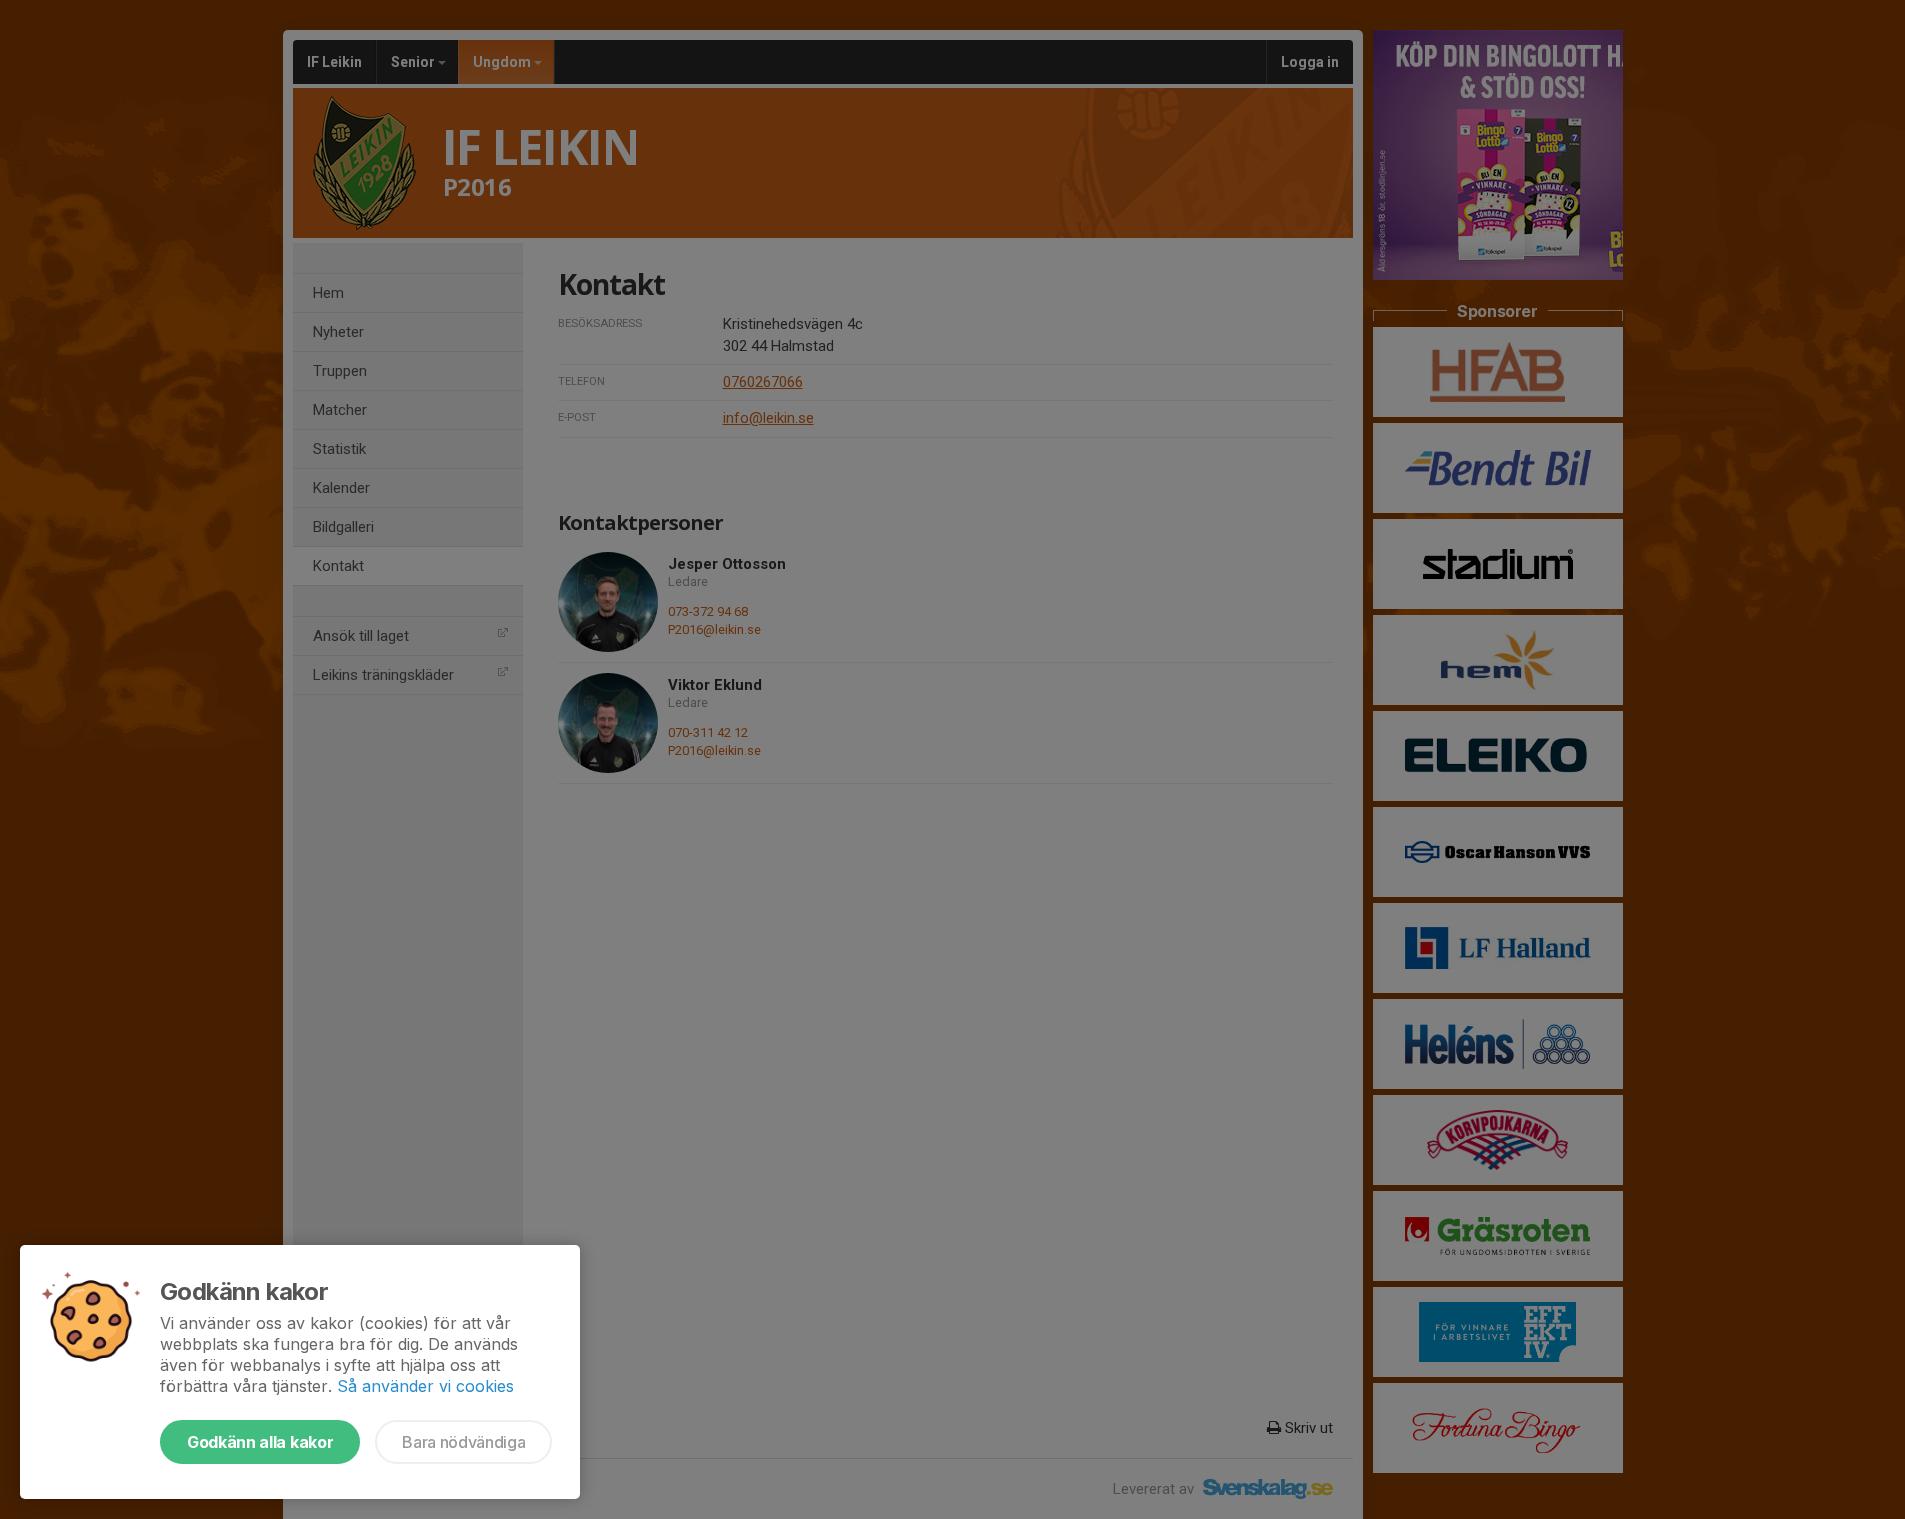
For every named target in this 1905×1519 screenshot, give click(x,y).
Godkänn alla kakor (260, 1442)
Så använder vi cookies (425, 1386)
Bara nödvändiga (463, 1442)
